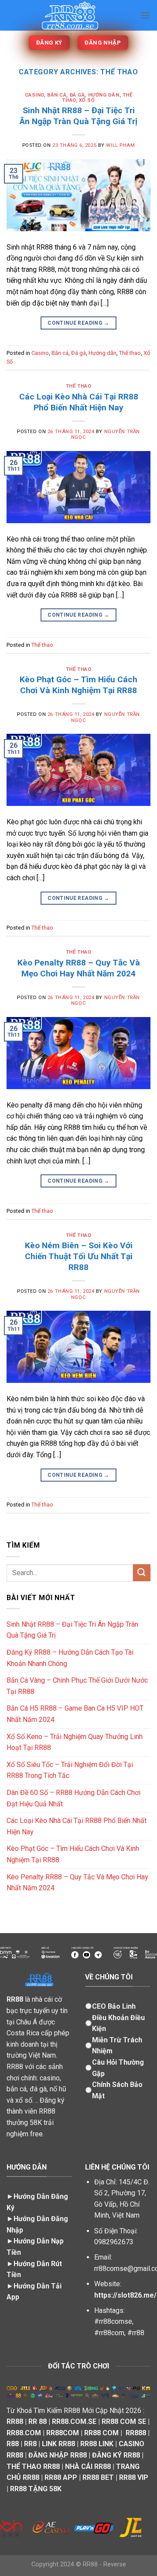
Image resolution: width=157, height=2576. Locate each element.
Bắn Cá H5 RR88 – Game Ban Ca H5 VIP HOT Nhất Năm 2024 (75, 1714)
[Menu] (145, 15)
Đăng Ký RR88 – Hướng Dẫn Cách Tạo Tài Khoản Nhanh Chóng (70, 1658)
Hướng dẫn (104, 95)
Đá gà (77, 95)
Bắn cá (57, 95)
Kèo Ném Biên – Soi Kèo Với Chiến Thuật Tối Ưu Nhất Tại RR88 (79, 1256)
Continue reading (78, 323)
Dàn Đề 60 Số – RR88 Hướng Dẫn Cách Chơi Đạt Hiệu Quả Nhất (73, 1798)
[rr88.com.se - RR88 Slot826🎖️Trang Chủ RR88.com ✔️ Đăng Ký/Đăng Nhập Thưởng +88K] (70, 16)
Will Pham (120, 145)
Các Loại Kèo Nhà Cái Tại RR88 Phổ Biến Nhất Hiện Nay (79, 402)
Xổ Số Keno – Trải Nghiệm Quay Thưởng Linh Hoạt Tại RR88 (75, 1742)
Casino (34, 95)
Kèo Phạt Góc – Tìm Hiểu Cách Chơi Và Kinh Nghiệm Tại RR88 (78, 685)
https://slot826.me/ (125, 2295)
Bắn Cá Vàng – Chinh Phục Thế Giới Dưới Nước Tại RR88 (77, 1686)
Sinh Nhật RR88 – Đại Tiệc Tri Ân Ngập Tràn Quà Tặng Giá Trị (78, 116)
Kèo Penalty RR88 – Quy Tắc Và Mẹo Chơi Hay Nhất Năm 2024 (79, 968)
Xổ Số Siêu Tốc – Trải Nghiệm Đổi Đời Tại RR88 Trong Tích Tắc (70, 1770)
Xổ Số (87, 100)
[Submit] (142, 1573)
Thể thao (130, 353)
